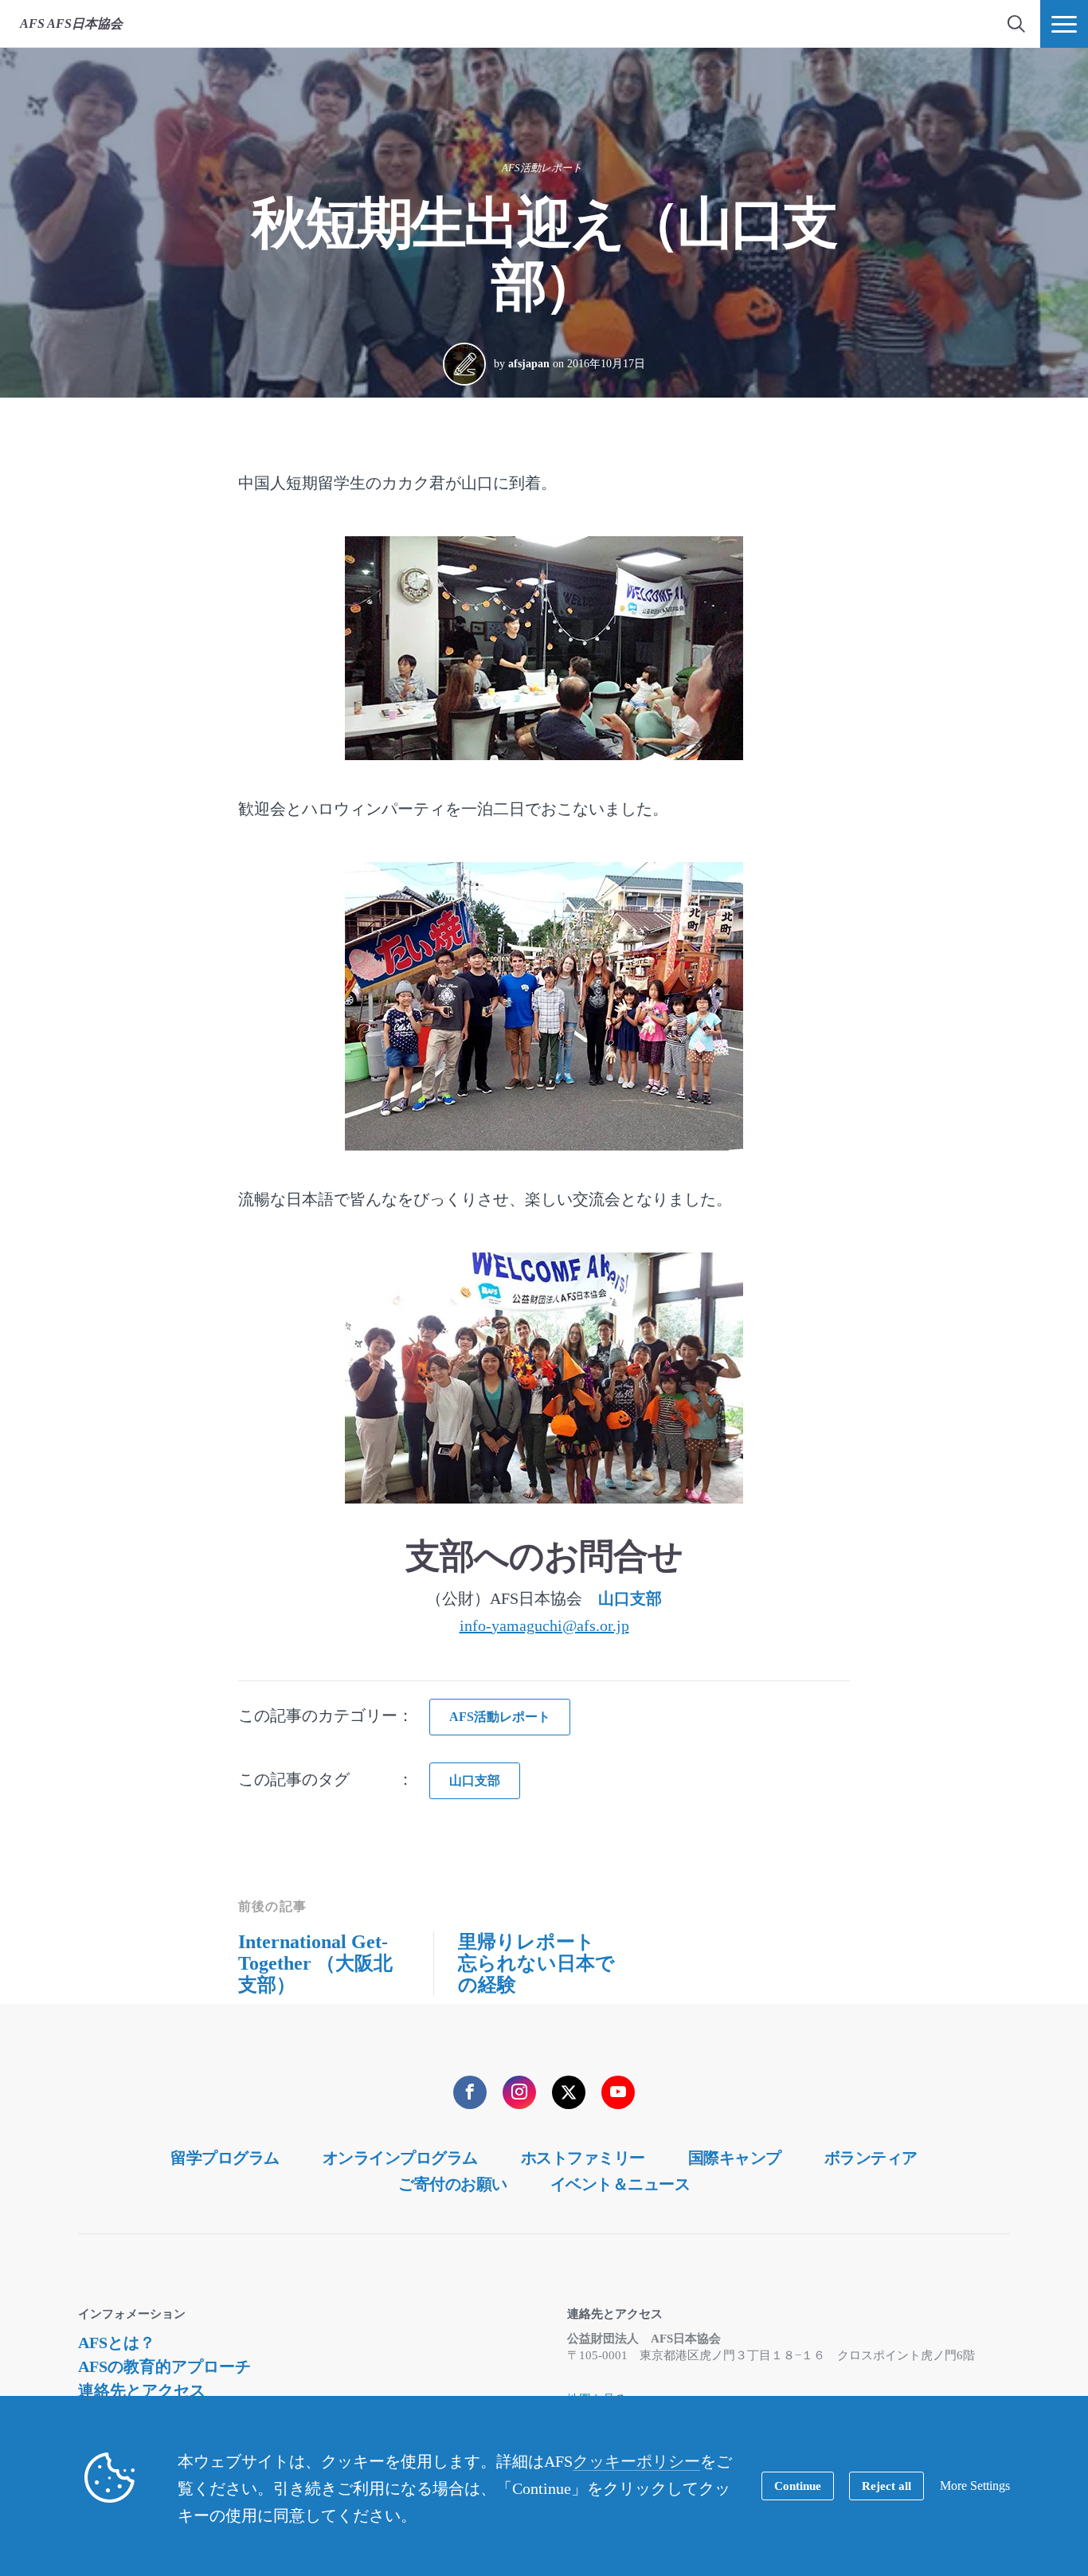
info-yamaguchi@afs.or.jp (544, 1625)
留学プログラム (225, 2158)
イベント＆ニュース (620, 2184)
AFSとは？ (117, 2343)
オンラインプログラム (400, 2158)
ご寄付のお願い (453, 2184)
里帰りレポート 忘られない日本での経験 (536, 1963)
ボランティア (871, 2158)
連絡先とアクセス (142, 2390)
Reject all (886, 2486)
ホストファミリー (583, 2158)
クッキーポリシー (636, 2461)
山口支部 (630, 1598)
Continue (798, 2486)
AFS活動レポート (542, 168)
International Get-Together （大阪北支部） (315, 1963)
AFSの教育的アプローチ (164, 2366)
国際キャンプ (735, 2158)
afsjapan (529, 364)
